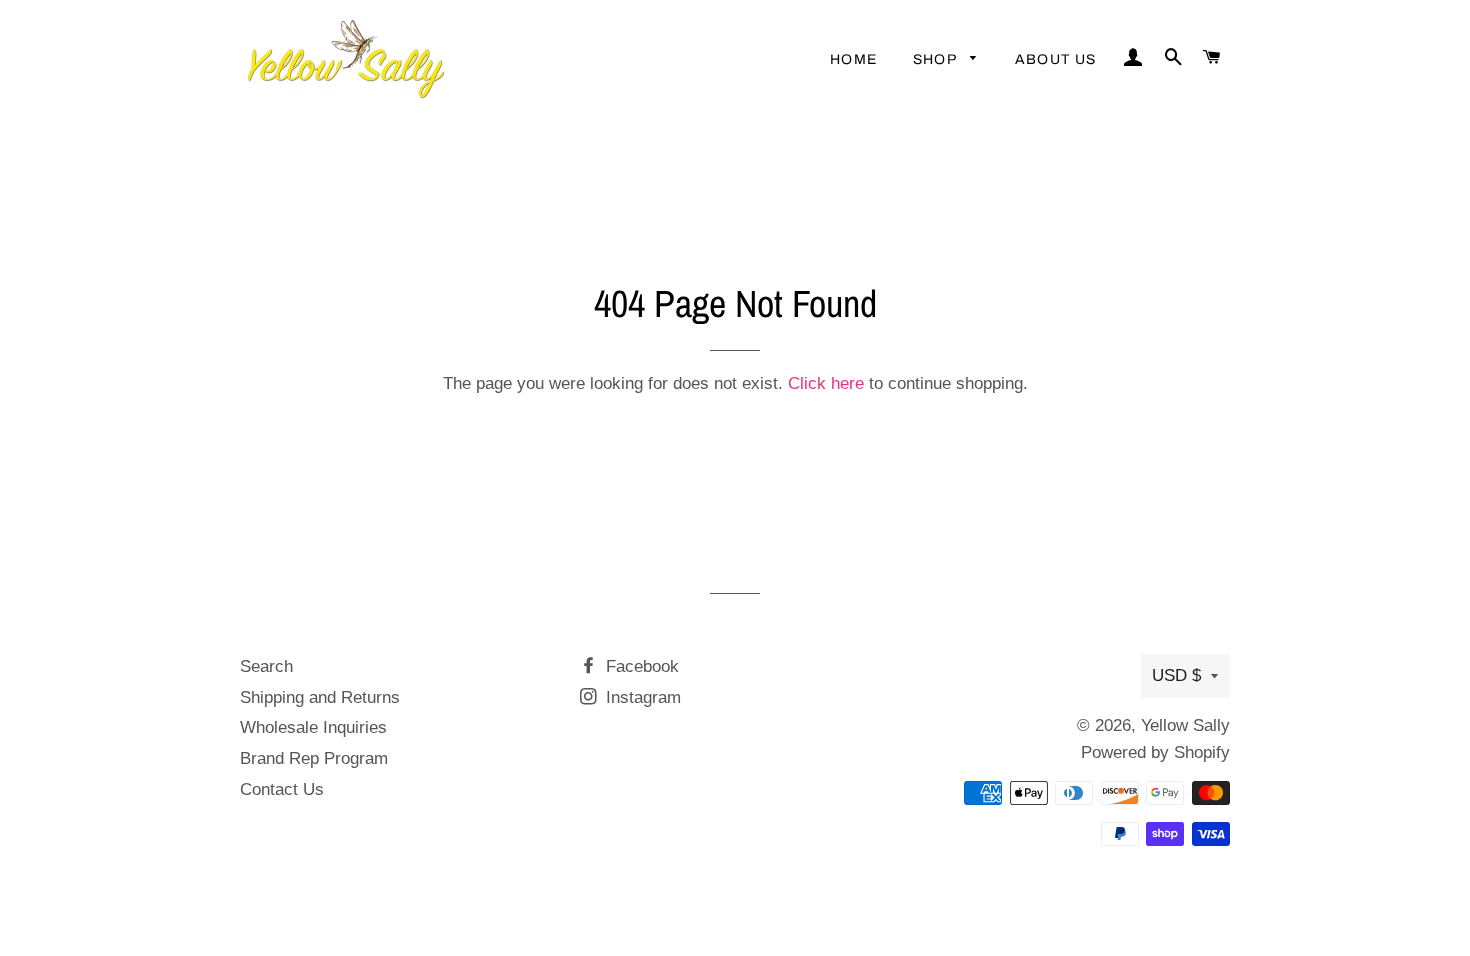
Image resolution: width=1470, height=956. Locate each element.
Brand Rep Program (314, 758)
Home (854, 59)
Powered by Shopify (1155, 752)
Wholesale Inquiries (313, 727)
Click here (826, 383)
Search (266, 666)
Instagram (641, 697)
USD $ (1176, 675)
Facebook (640, 666)
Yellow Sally (1185, 725)
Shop (937, 59)
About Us (1056, 59)
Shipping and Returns (320, 697)
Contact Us (282, 789)
